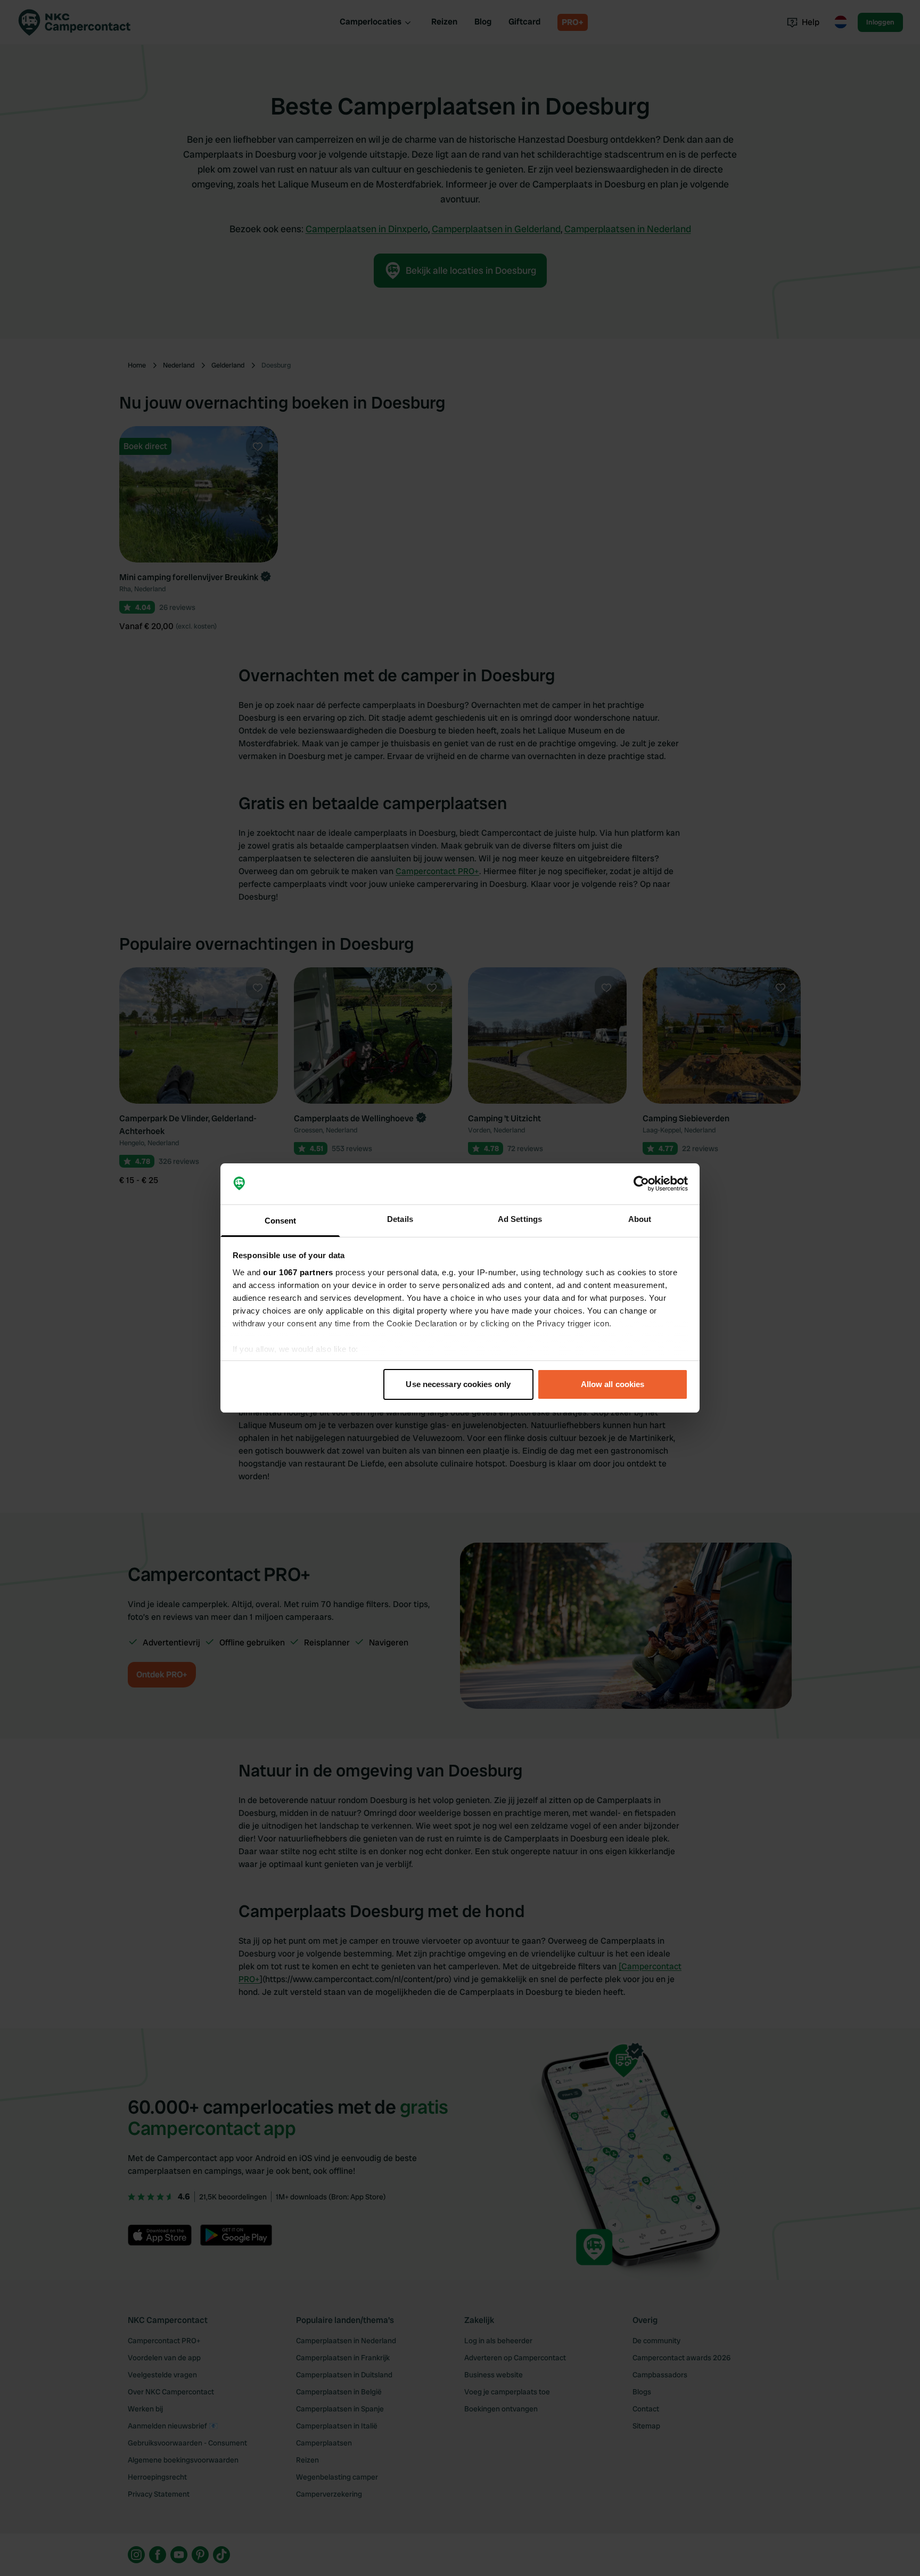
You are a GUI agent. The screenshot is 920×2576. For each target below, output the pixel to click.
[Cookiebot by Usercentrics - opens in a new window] (641, 1184)
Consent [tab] (281, 1221)
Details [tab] (400, 1219)
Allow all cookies (613, 1384)
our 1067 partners (298, 1272)
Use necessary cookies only (458, 1384)
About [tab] (640, 1219)
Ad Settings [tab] (520, 1219)
